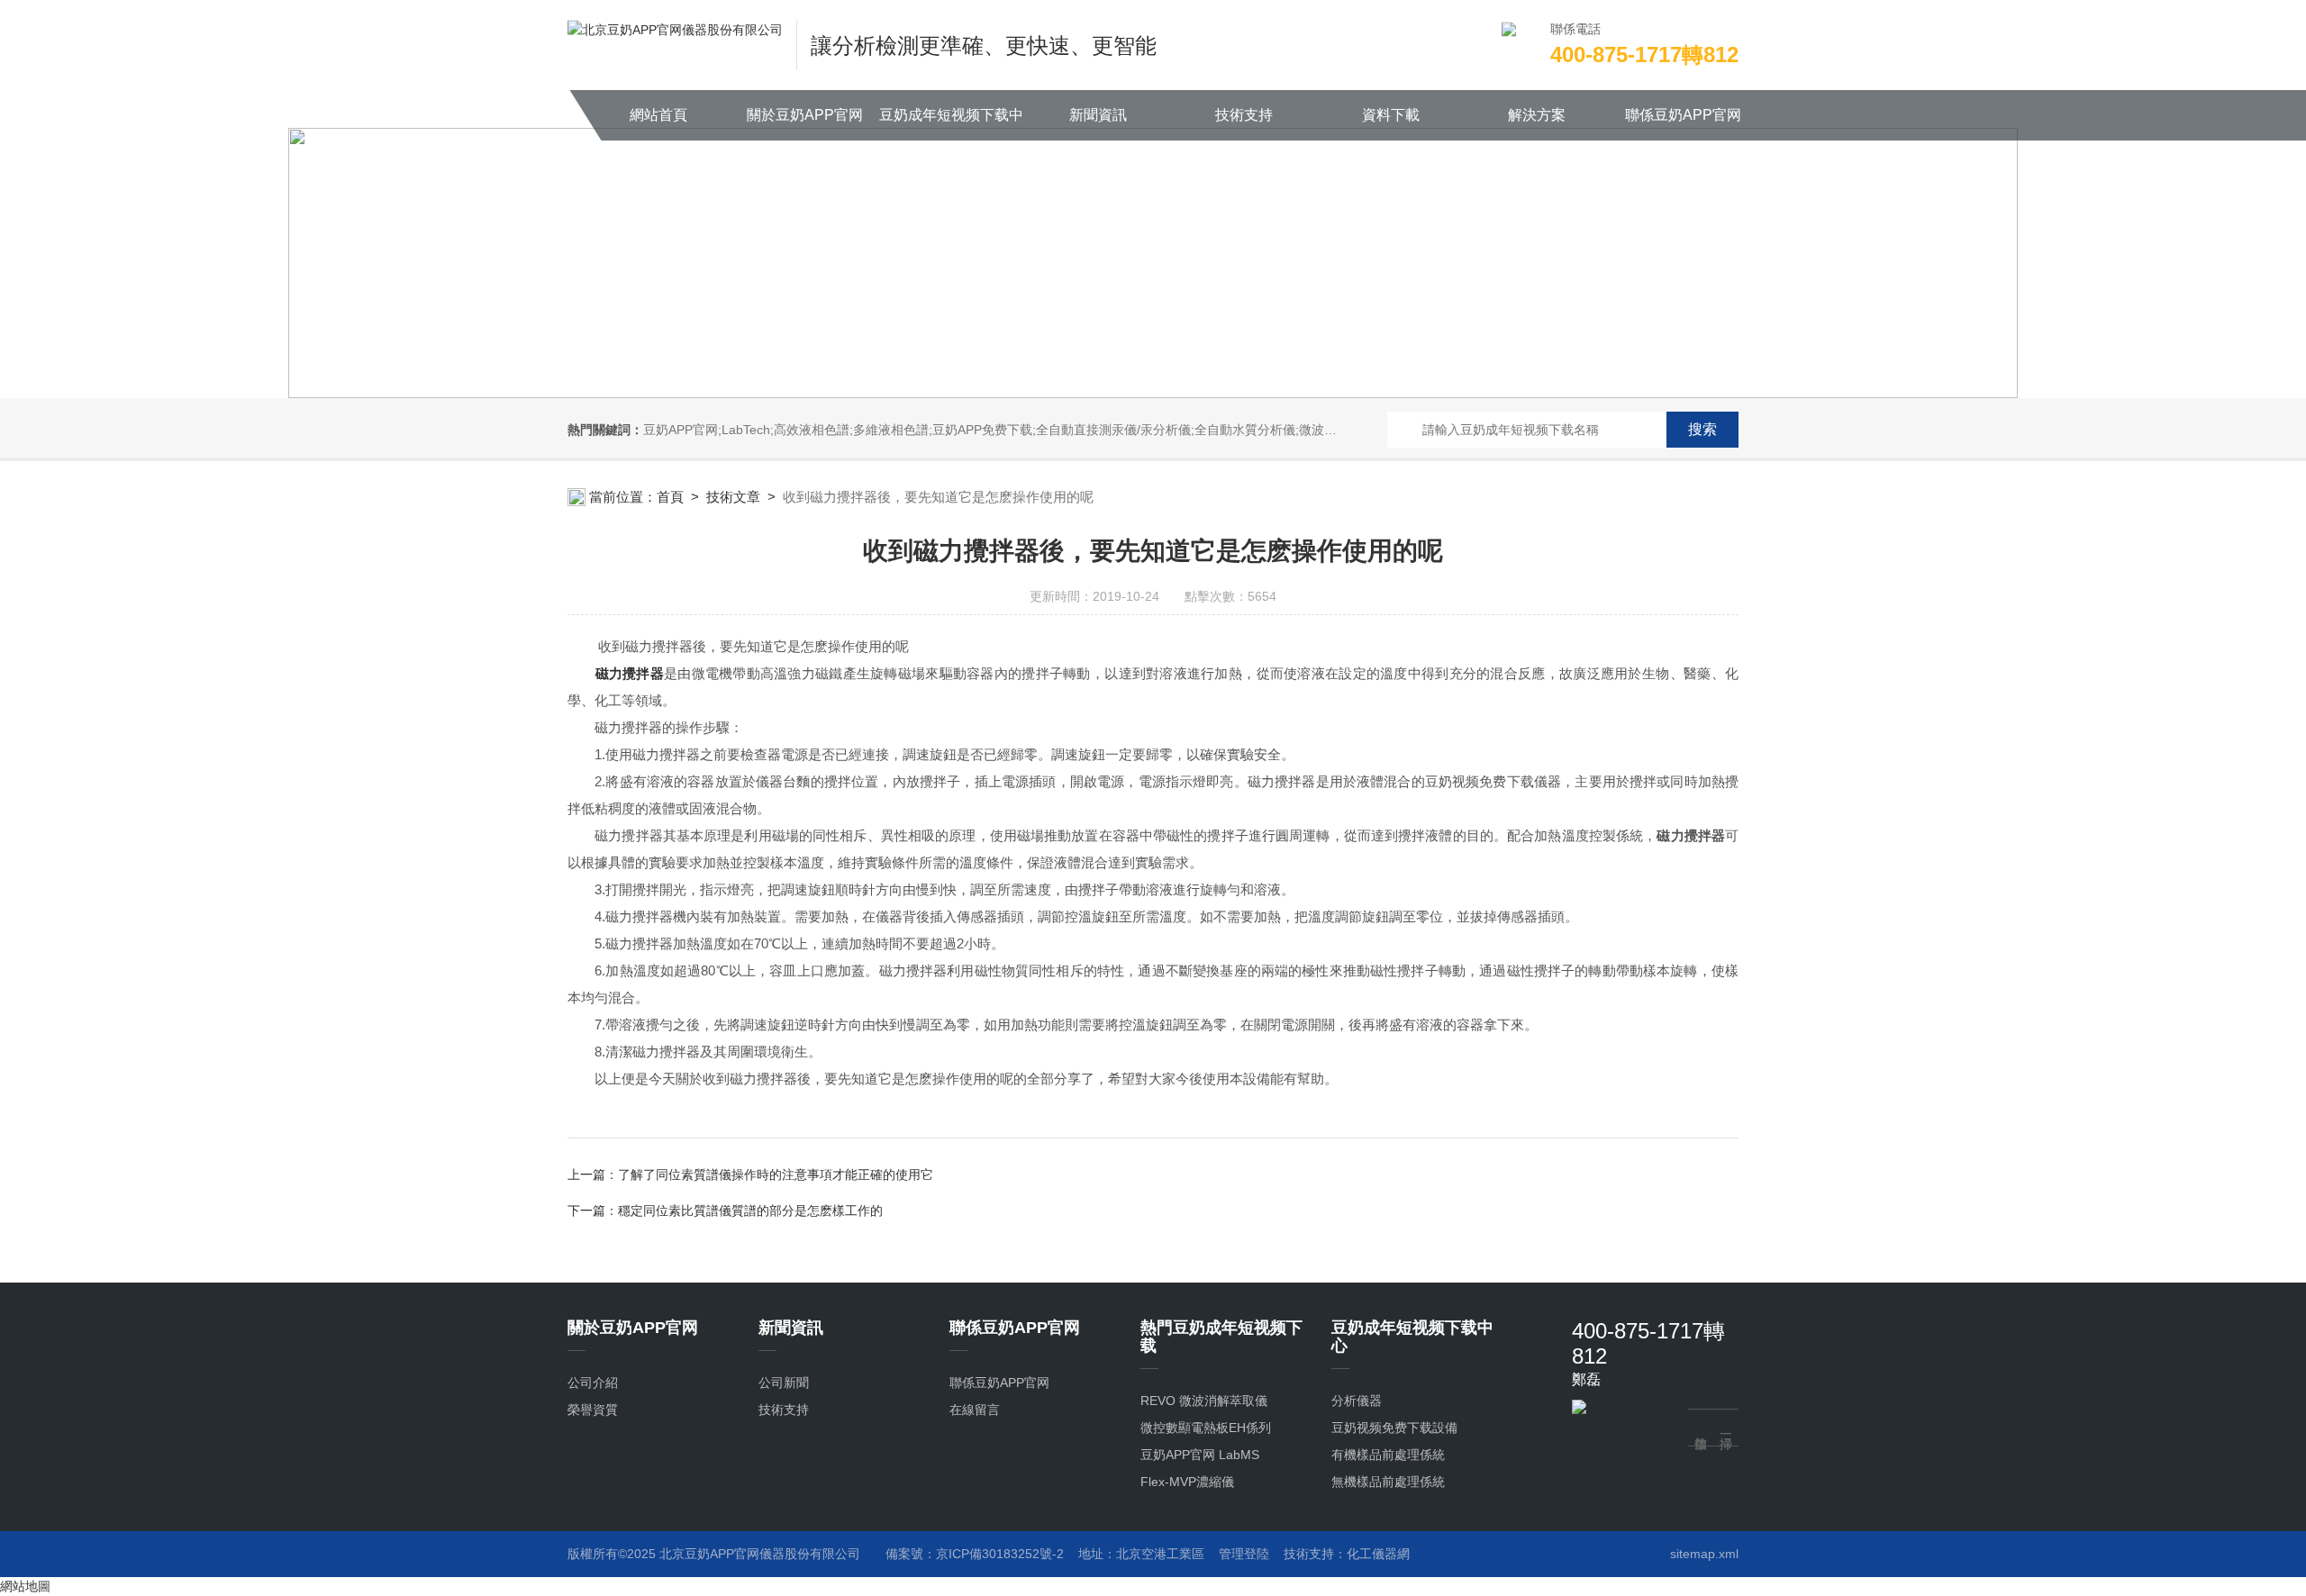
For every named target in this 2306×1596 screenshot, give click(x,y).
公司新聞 (784, 1383)
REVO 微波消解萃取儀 (1204, 1401)
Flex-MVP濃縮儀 (1187, 1482)
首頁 (670, 497)
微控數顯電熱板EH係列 (1206, 1428)
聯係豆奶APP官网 (1683, 115)
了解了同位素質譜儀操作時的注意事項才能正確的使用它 (776, 1174)
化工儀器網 (1378, 1554)
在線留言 (975, 1410)
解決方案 (1537, 115)
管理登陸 (1244, 1554)
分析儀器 (1357, 1401)
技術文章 (733, 497)
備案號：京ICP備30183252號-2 (975, 1554)
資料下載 (1391, 115)
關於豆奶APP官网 (805, 115)
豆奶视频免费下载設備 (1394, 1428)
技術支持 (1244, 115)
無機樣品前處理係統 (1388, 1482)
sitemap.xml (1704, 1554)
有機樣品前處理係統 (1388, 1455)
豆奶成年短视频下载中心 (951, 124)
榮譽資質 (593, 1410)
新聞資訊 (1098, 115)
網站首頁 (658, 115)
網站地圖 (25, 1586)
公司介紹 (593, 1383)
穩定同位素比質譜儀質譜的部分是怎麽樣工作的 (750, 1211)
